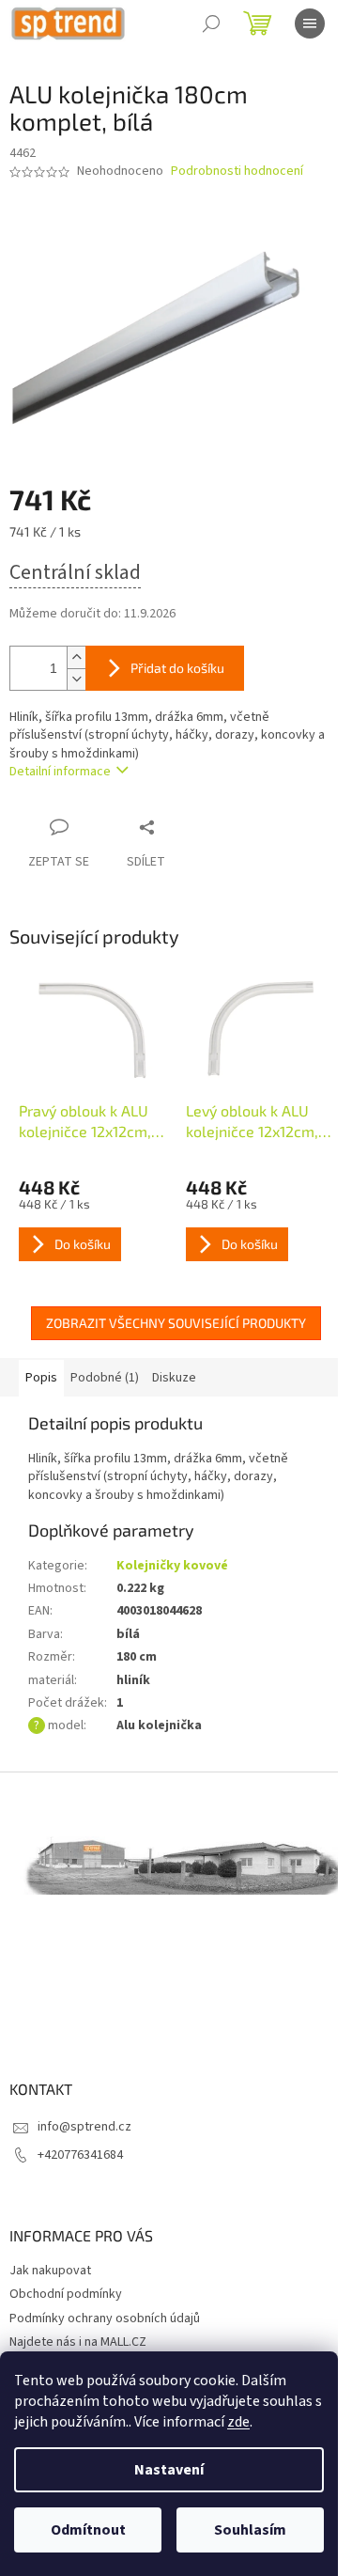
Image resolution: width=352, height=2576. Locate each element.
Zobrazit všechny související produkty (176, 1323)
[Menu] (310, 23)
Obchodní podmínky (66, 2294)
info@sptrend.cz (84, 2127)
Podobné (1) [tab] (105, 1378)
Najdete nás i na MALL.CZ (78, 2342)
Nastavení (169, 2470)
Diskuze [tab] (174, 1378)
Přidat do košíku (177, 668)
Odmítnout (88, 2530)
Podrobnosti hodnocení (237, 172)
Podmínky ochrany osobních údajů (105, 2318)
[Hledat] (211, 23)
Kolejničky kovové (172, 1566)
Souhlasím (250, 2530)
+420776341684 (80, 2155)
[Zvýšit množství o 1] (76, 657)
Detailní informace (60, 772)
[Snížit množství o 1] (76, 679)
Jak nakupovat (50, 2271)
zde (238, 2422)
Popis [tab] (41, 1378)
